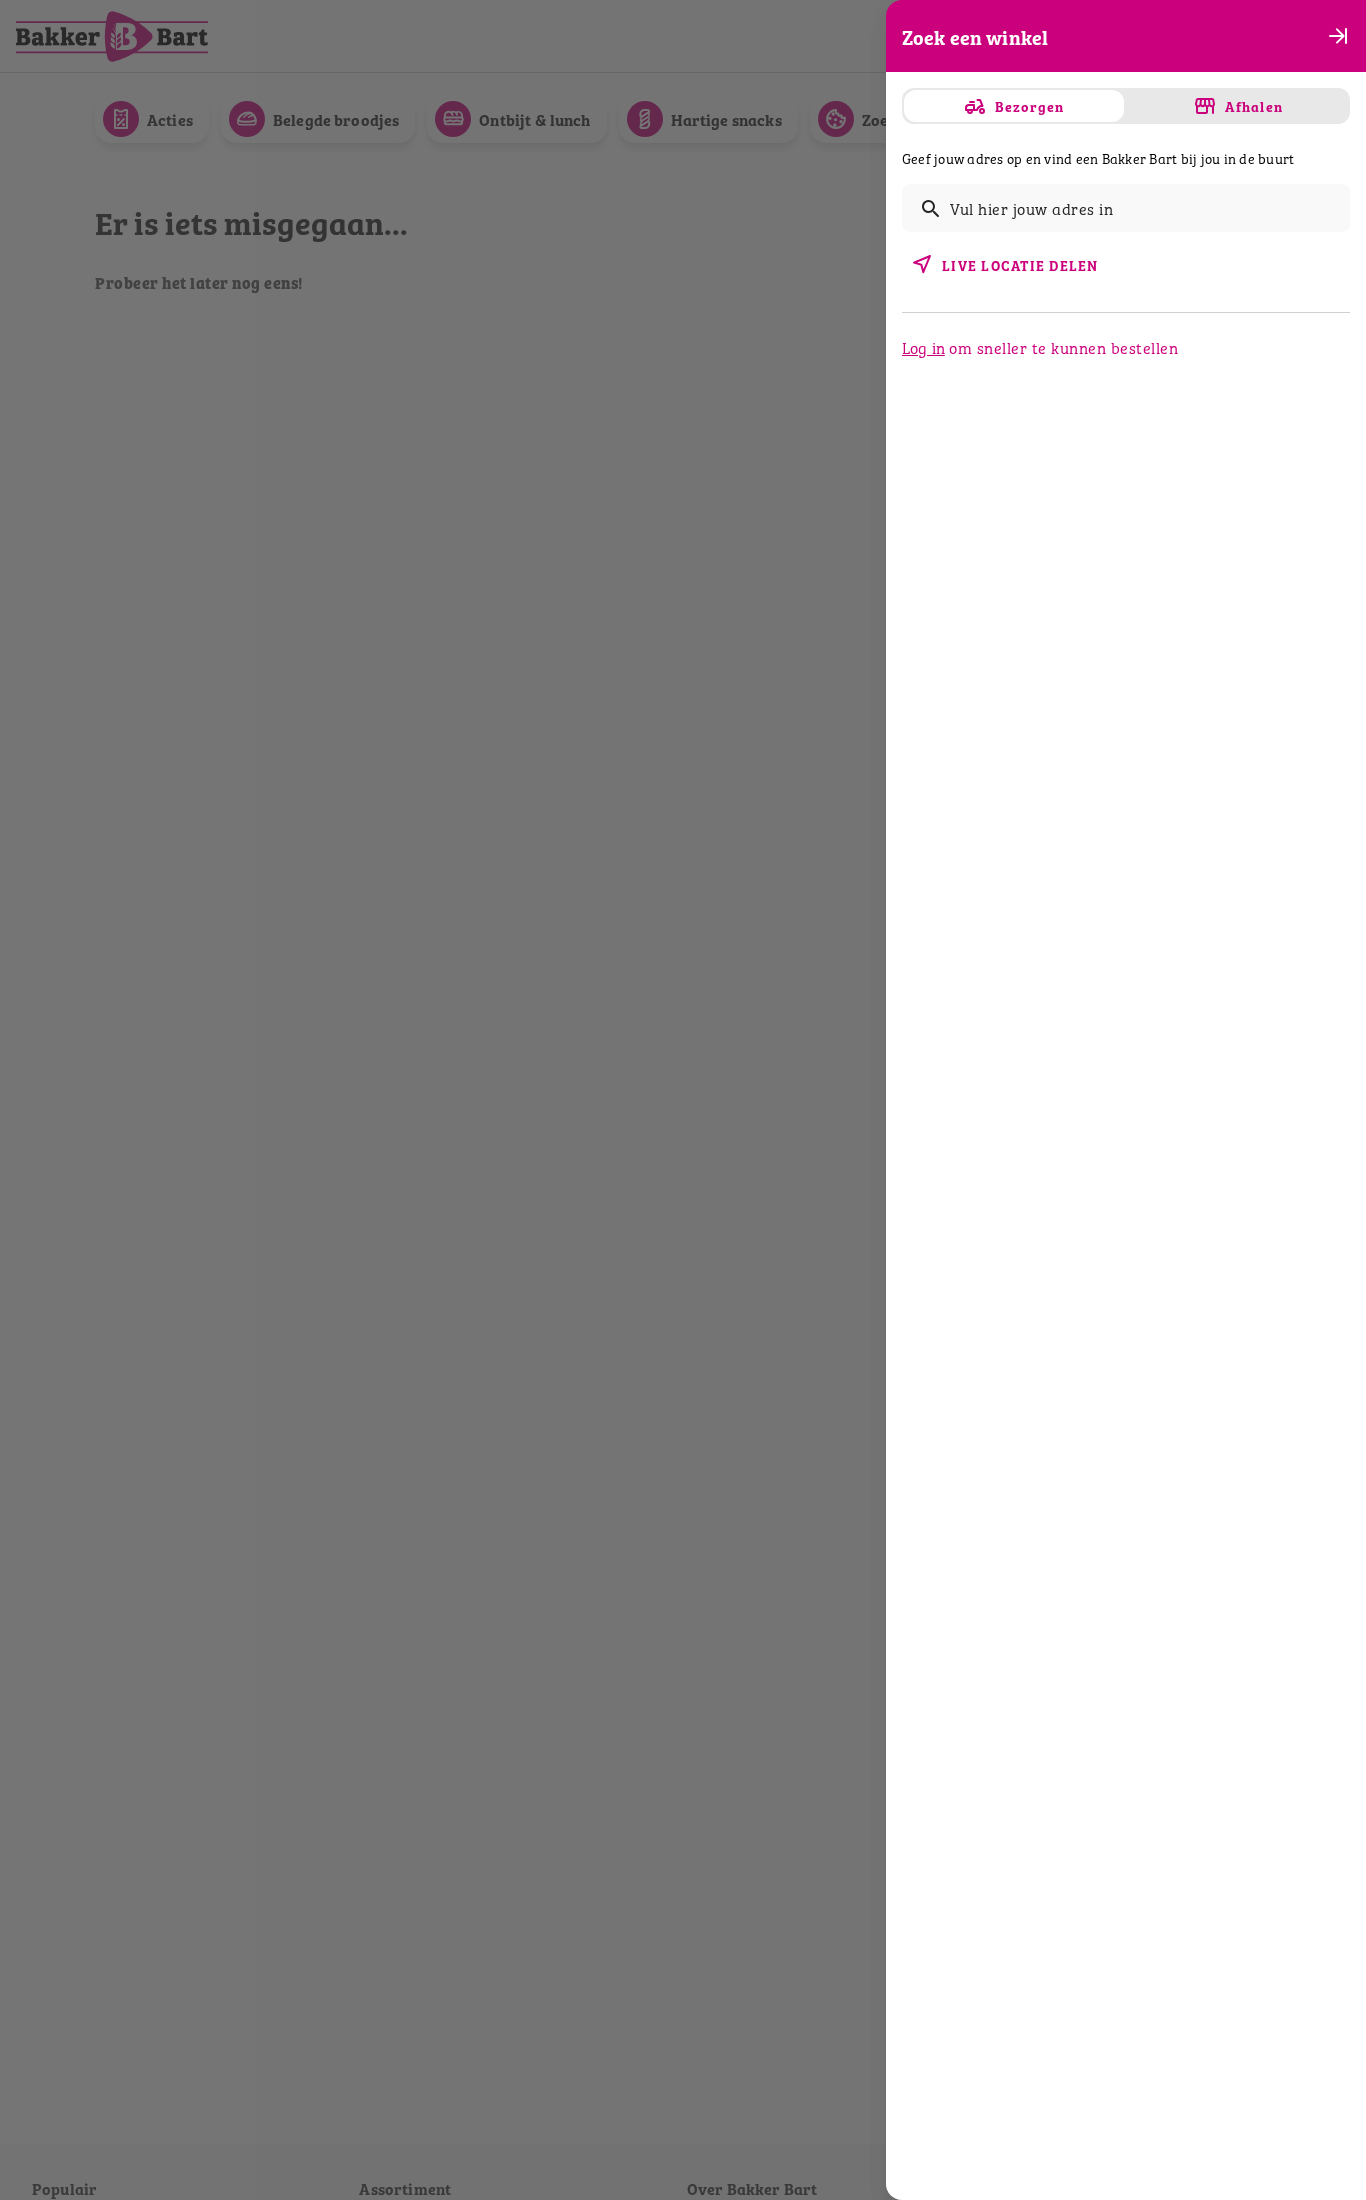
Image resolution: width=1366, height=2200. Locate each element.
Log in (923, 347)
